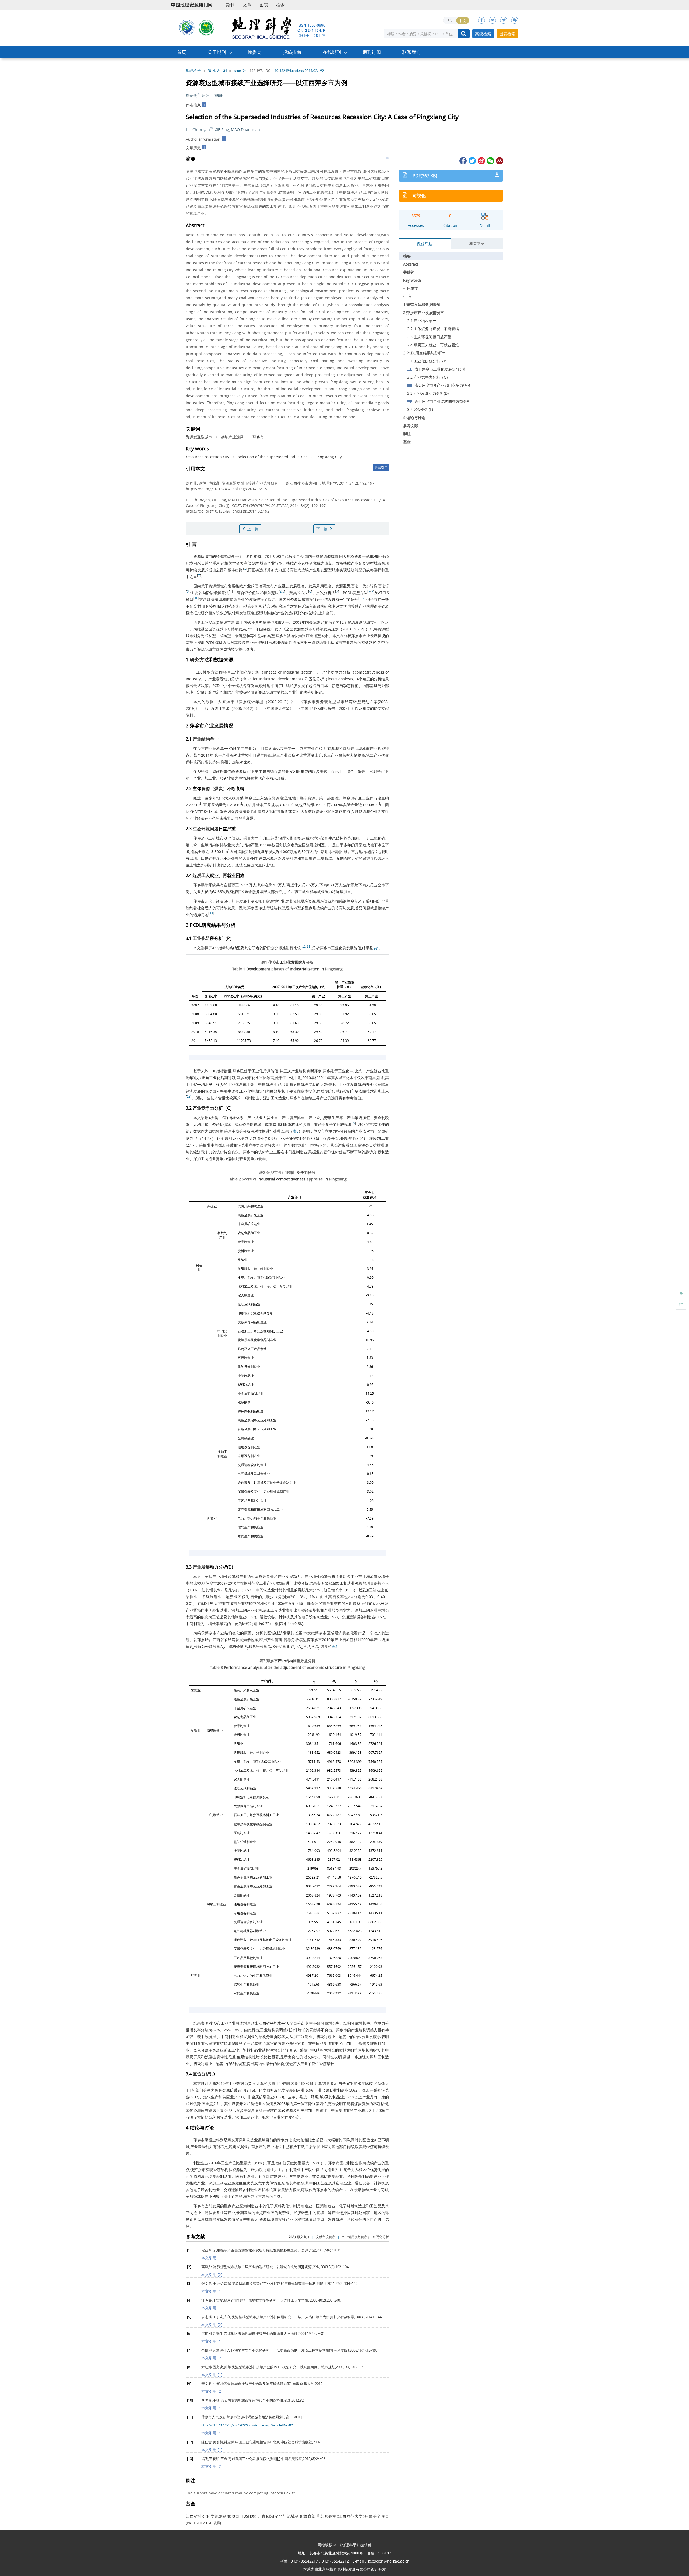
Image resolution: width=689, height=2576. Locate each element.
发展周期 (316, 586)
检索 (280, 5)
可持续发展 (195, 570)
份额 (342, 755)
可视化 (419, 196)
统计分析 (268, 642)
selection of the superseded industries (273, 457)
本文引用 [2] (212, 2274)
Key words (412, 280)
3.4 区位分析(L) (420, 409)
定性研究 (202, 606)
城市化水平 (254, 1078)
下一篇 (322, 529)
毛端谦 (217, 95)
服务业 (225, 778)
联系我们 (412, 52)
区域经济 (290, 686)
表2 (296, 1132)
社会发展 (239, 901)
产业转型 (275, 563)
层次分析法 (326, 593)
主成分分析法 (243, 1131)
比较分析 (301, 1583)
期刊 (230, 5)
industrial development (280, 679)
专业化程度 (283, 2117)
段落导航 (425, 244)
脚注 (407, 434)
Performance (235, 1667)
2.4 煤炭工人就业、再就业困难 (433, 345)
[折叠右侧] (681, 1304)
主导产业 (320, 1098)
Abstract (411, 264)
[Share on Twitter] (472, 160)
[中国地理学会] (206, 27)
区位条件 (355, 2219)
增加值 (364, 1118)
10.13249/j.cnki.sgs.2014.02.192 (299, 71)
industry (193, 679)
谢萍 (206, 95)
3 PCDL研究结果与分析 (423, 353)
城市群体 (216, 649)
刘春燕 (191, 95)
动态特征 (351, 686)
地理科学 (193, 71)
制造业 (254, 1098)
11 (211, 913)
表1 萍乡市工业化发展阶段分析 (441, 369)
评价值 (250, 593)
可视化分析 (381, 2237)
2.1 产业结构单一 (422, 321)
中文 (463, 21)
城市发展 (228, 586)
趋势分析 (328, 1576)
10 (196, 598)
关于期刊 (217, 52)
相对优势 (193, 2104)
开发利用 (293, 771)
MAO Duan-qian (245, 130)
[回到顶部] (681, 1294)
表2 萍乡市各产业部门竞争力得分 (443, 385)
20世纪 (271, 556)
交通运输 (244, 1465)
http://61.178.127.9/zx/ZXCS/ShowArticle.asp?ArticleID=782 (247, 2425)
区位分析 (316, 679)
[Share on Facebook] (463, 160)
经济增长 (278, 1091)
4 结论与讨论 (414, 417)
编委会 (254, 52)
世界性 (248, 556)
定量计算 (205, 692)
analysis (346, 679)
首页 (182, 52)
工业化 (237, 672)
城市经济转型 (349, 702)
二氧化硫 (378, 838)
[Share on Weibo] (481, 160)
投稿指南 (292, 52)
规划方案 (370, 702)
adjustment (291, 1667)
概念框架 (193, 613)
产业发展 (370, 636)
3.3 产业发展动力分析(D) (428, 393)
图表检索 (507, 34)
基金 (407, 442)
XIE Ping (222, 130)
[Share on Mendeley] (499, 160)
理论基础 (378, 606)
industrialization (298, 672)
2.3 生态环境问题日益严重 (429, 337)
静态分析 (233, 606)
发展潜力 (285, 2190)
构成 (382, 748)
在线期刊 (332, 52)
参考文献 (411, 426)
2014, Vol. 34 (217, 71)
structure (333, 1667)
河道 (293, 858)
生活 (321, 852)
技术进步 (374, 1091)
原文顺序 (303, 2237)
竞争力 (337, 672)
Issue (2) (240, 71)
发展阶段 (354, 948)
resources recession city (207, 457)
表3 (334, 1647)
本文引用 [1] (212, 2258)
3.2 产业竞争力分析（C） (429, 377)
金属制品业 (246, 1438)
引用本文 (411, 288)
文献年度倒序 (326, 2237)
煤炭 (239, 613)
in (322, 969)
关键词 (409, 272)
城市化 (365, 987)
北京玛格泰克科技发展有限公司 (344, 2569)
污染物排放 (218, 845)
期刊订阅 (372, 52)
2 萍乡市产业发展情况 (422, 313)
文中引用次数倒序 (354, 2237)
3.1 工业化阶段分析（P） (428, 361)
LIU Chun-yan (198, 130)
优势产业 (266, 1152)
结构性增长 (271, 2050)
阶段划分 (271, 948)
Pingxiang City (329, 457)
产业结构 (201, 739)
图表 (264, 5)
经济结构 (221, 2170)
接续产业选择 (232, 437)
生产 (335, 1118)
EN (450, 21)
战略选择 (374, 570)
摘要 (407, 256)
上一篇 (252, 529)
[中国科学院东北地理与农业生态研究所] (187, 27)
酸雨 (310, 845)
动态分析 (251, 606)
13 (308, 947)
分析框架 (315, 692)
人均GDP (231, 987)
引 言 (407, 296)
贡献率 (279, 2037)
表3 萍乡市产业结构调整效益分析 (443, 401)
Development (258, 969)
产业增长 (220, 1576)
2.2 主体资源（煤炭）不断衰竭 (433, 329)
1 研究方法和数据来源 (422, 304)
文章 (247, 5)
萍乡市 (258, 437)
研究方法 (199, 660)
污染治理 (278, 838)
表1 (376, 948)
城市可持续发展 (233, 629)
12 (304, 947)
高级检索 (483, 34)
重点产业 (232, 2206)
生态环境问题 (206, 829)
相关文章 (477, 243)
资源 (197, 556)
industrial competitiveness (282, 1179)
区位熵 (308, 2083)
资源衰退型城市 (199, 437)
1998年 (265, 845)
